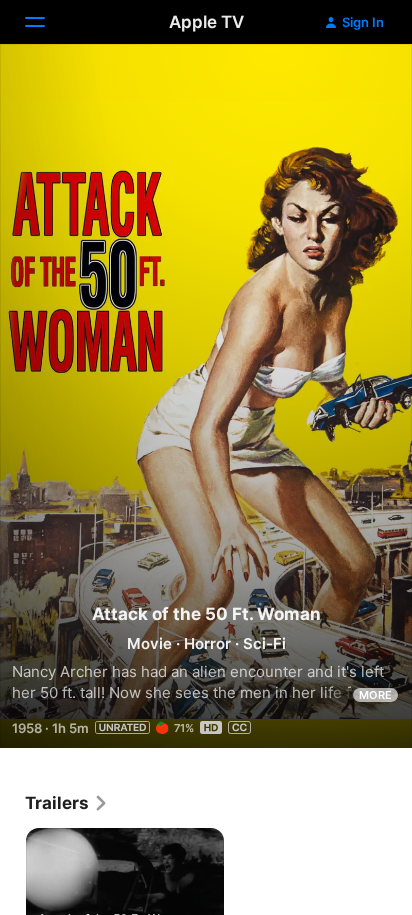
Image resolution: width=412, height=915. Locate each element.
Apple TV (206, 22)
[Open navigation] (47, 22)
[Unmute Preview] (358, 83)
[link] (67, 803)
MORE (375, 695)
